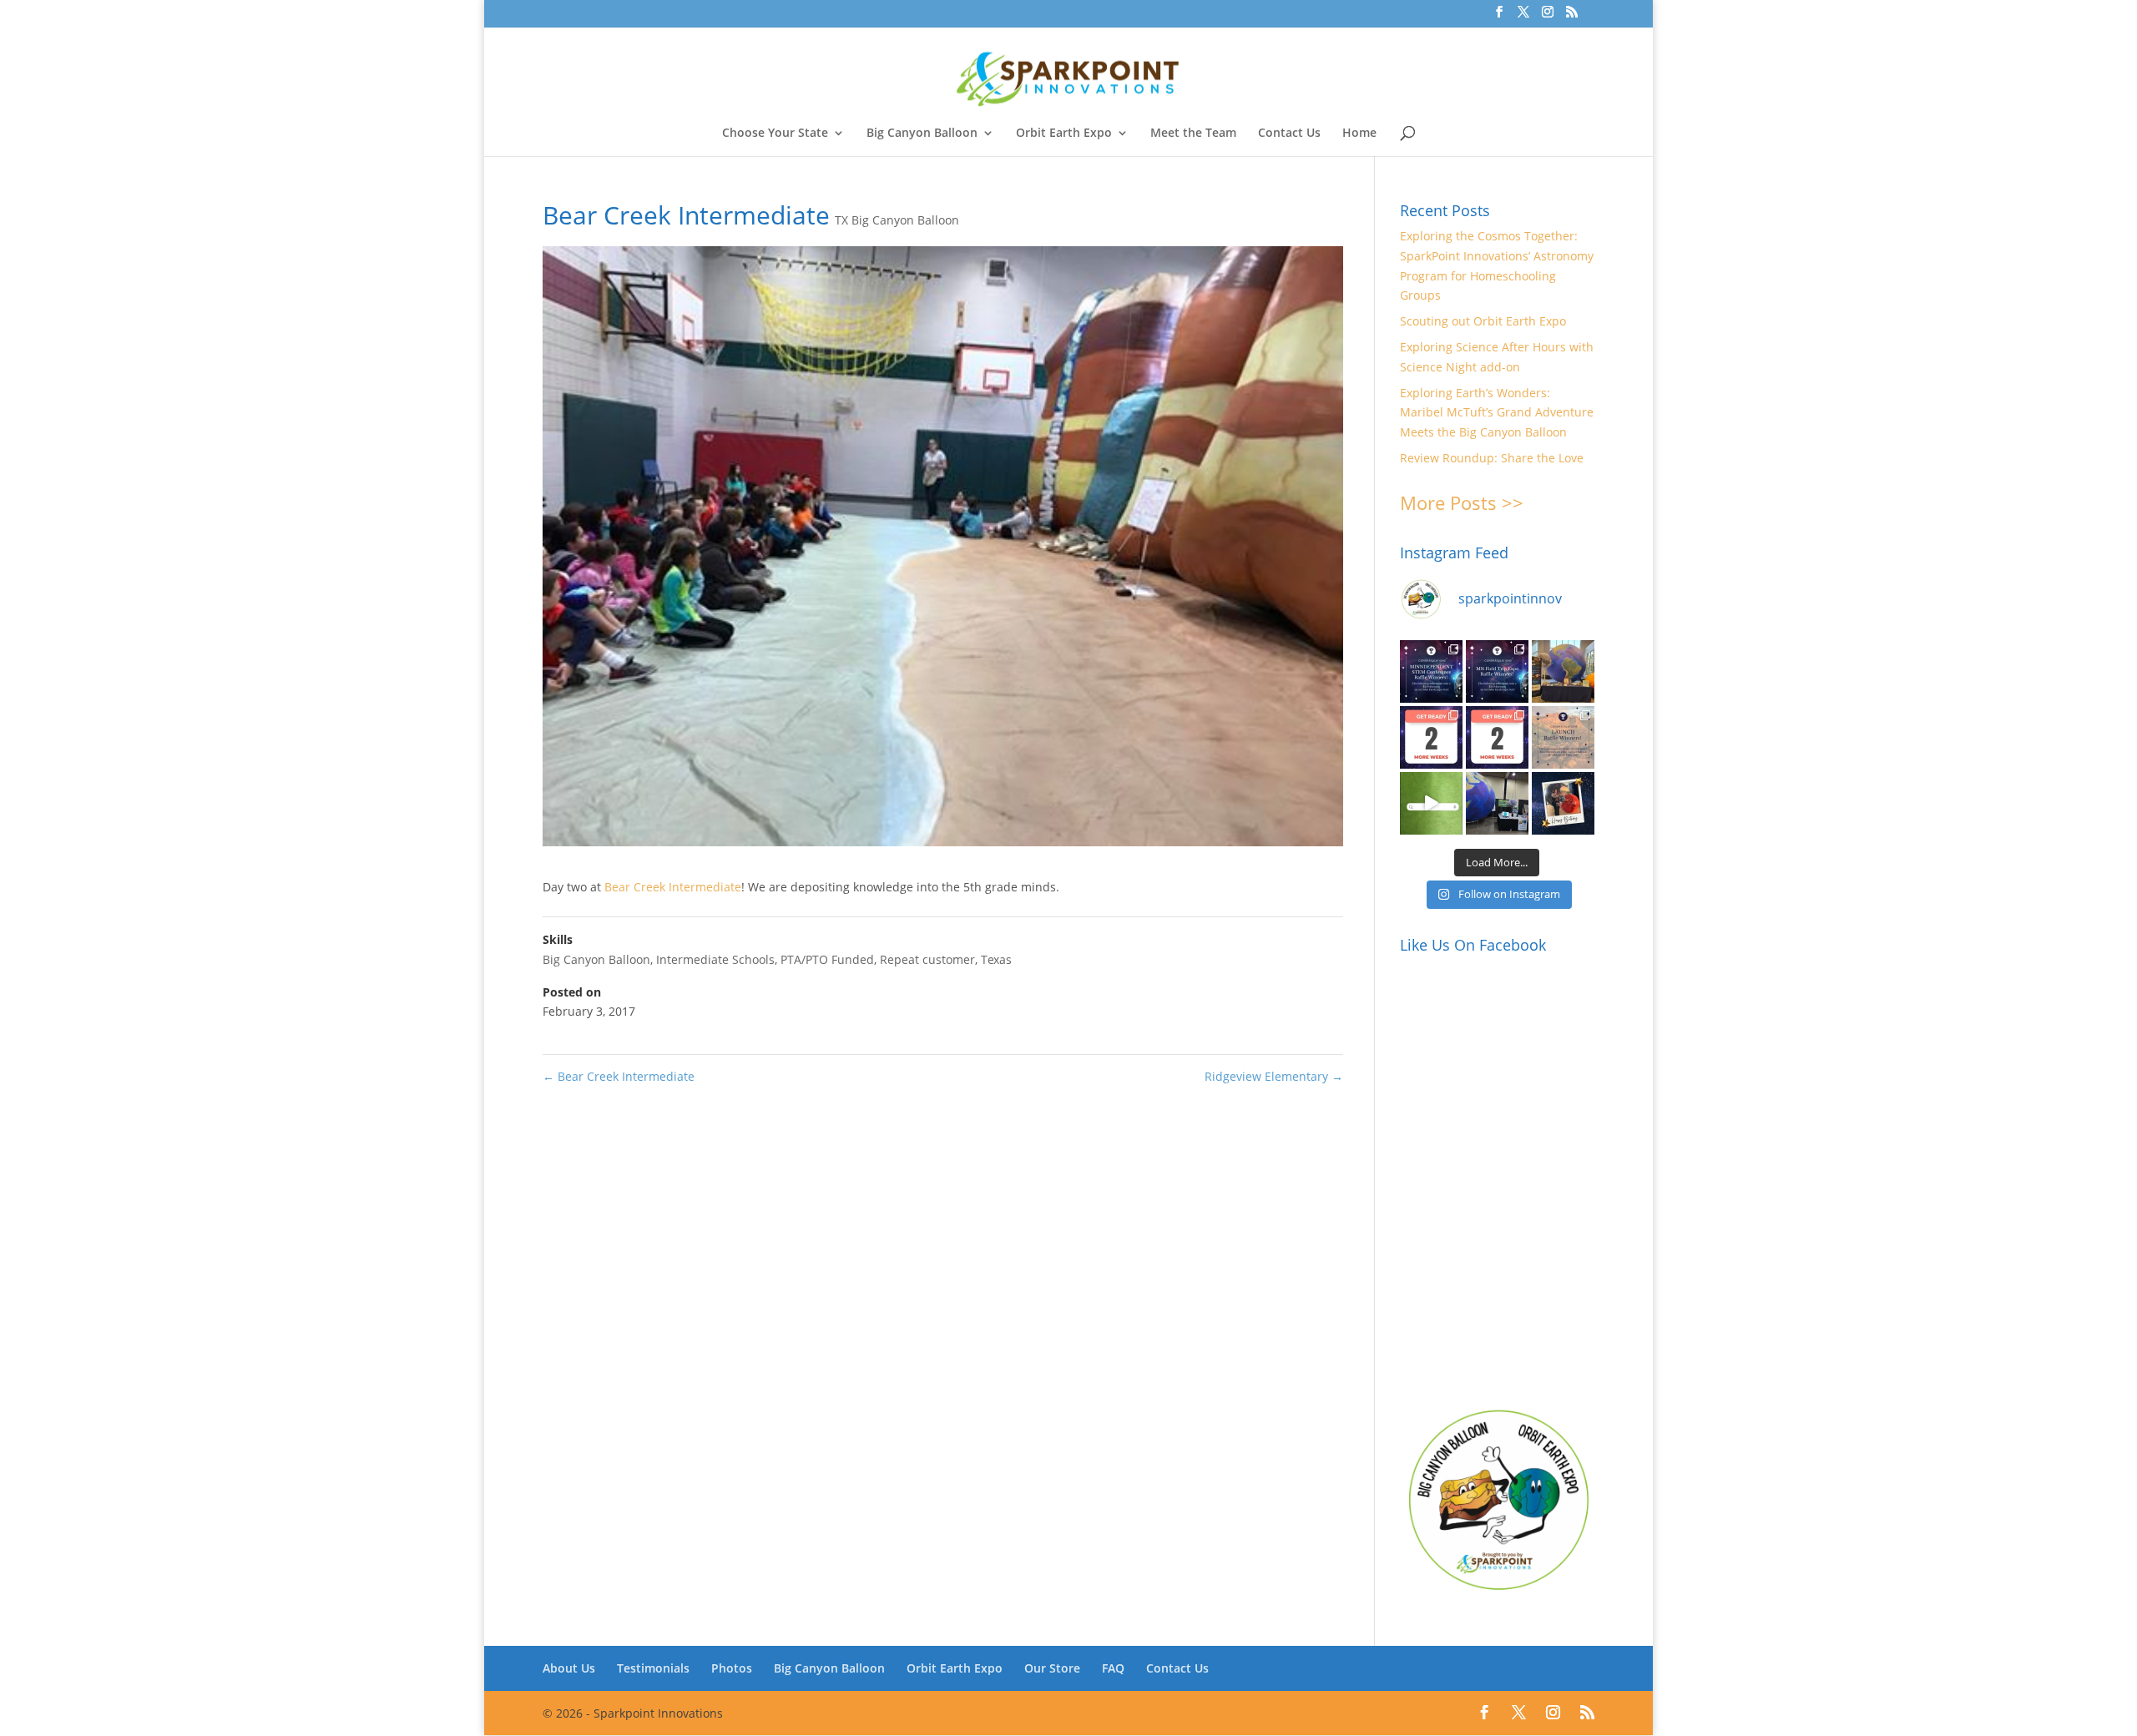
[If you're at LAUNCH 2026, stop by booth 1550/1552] (1497, 803)
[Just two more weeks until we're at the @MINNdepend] (1431, 737)
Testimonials (653, 1668)
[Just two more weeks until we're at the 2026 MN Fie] (1497, 737)
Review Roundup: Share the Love (1492, 458)
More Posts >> (1462, 502)
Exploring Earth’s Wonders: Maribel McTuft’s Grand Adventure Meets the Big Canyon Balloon (1497, 413)
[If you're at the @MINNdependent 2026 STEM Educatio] (1563, 671)
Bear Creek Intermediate (673, 887)
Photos (732, 1668)
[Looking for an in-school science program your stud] (1431, 803)
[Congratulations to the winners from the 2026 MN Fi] (1497, 671)
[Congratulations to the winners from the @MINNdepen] (1431, 671)
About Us (569, 1668)
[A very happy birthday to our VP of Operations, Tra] (1563, 803)
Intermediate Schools (715, 959)
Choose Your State (775, 134)
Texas (996, 959)
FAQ (1113, 1668)
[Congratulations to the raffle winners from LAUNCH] (1563, 737)
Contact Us (1289, 134)
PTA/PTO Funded (827, 959)
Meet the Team (1193, 134)
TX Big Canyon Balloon (897, 220)
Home (1359, 134)
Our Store (1052, 1668)
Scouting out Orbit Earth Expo (1483, 321)
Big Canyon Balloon (922, 134)
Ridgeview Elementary (1274, 1076)
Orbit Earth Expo (1064, 134)
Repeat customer (927, 959)
